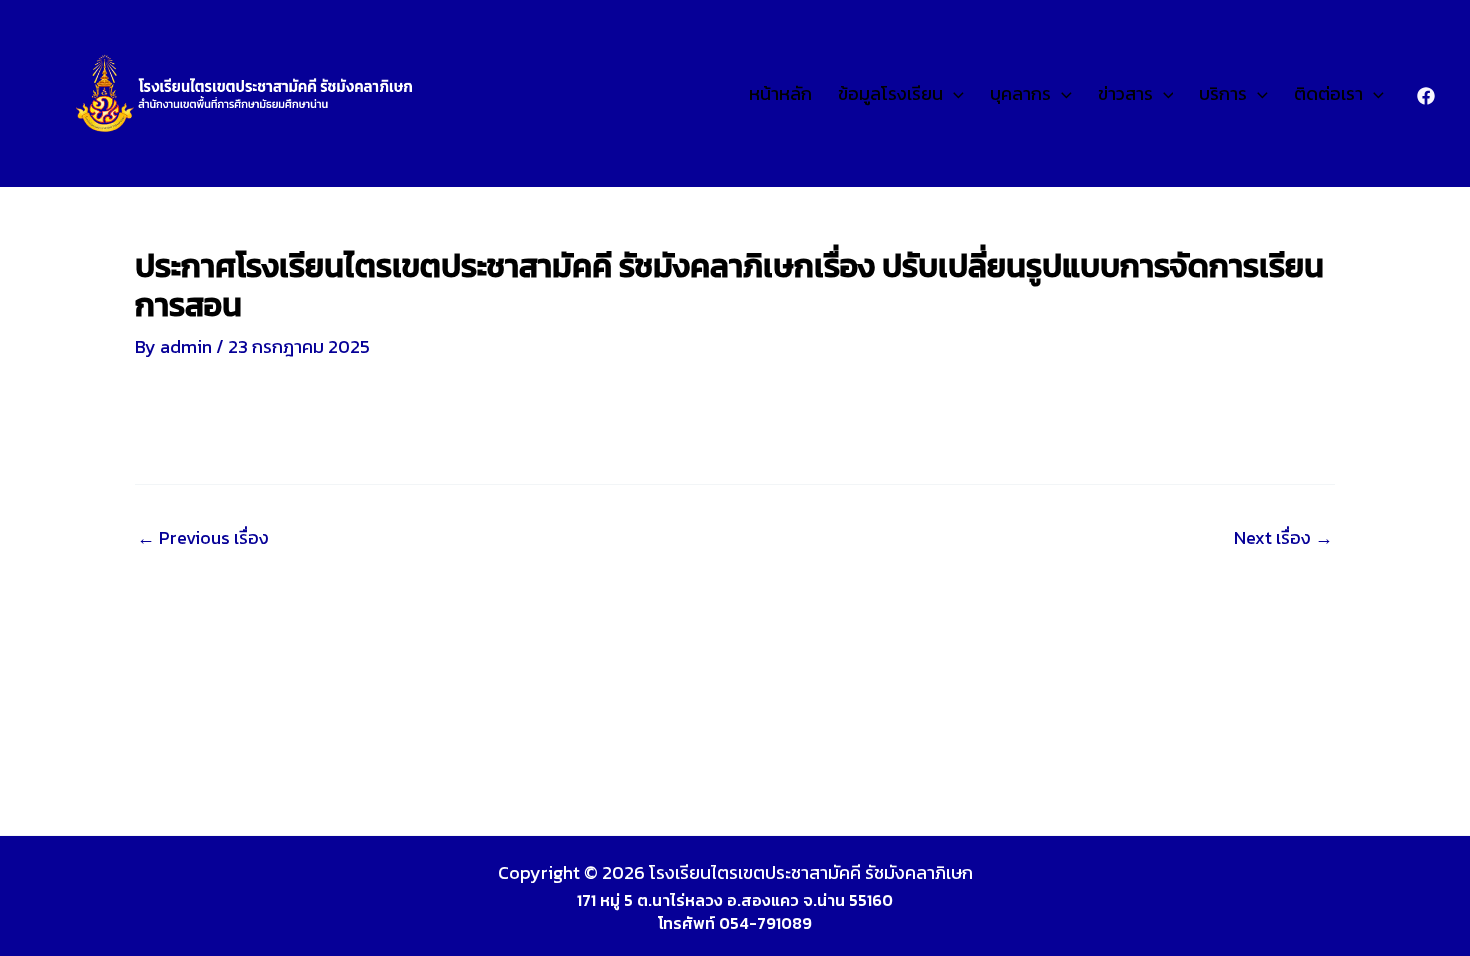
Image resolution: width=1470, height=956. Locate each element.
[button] (953, 94)
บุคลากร (1020, 93)
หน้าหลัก (780, 93)
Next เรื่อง (1283, 538)
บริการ (1223, 93)
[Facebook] (1426, 96)
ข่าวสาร (1125, 93)
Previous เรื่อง (203, 538)
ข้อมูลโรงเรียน (890, 93)
